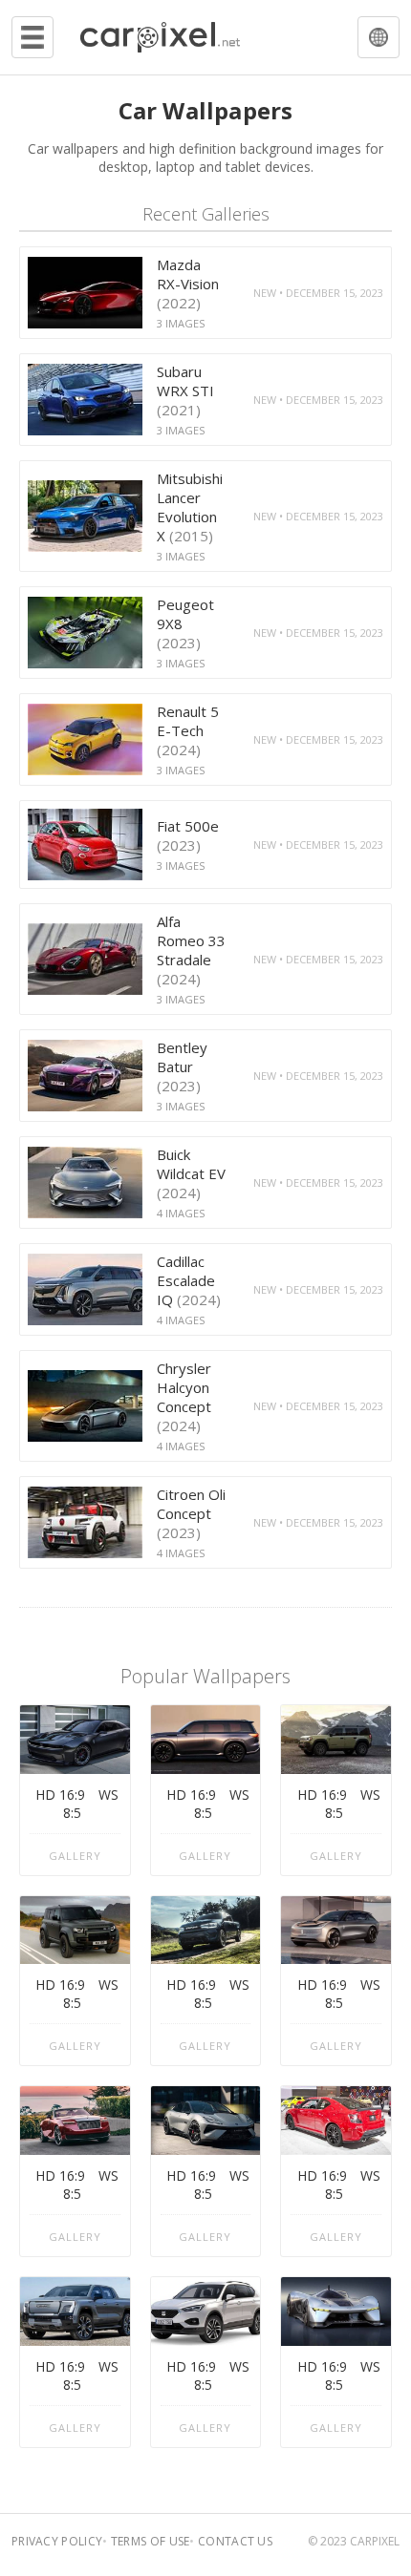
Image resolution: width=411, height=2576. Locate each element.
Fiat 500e (188, 835)
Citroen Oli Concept (191, 1513)
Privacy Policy (57, 2541)
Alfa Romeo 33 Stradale (191, 950)
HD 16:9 (60, 1795)
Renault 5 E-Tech (188, 730)
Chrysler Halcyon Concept (184, 1397)
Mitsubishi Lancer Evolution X (190, 507)
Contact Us (235, 2541)
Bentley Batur (182, 1066)
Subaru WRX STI (185, 391)
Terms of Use (151, 2541)
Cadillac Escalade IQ (189, 1280)
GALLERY (75, 1856)
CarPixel (375, 2541)
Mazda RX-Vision (188, 284)
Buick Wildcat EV (191, 1173)
